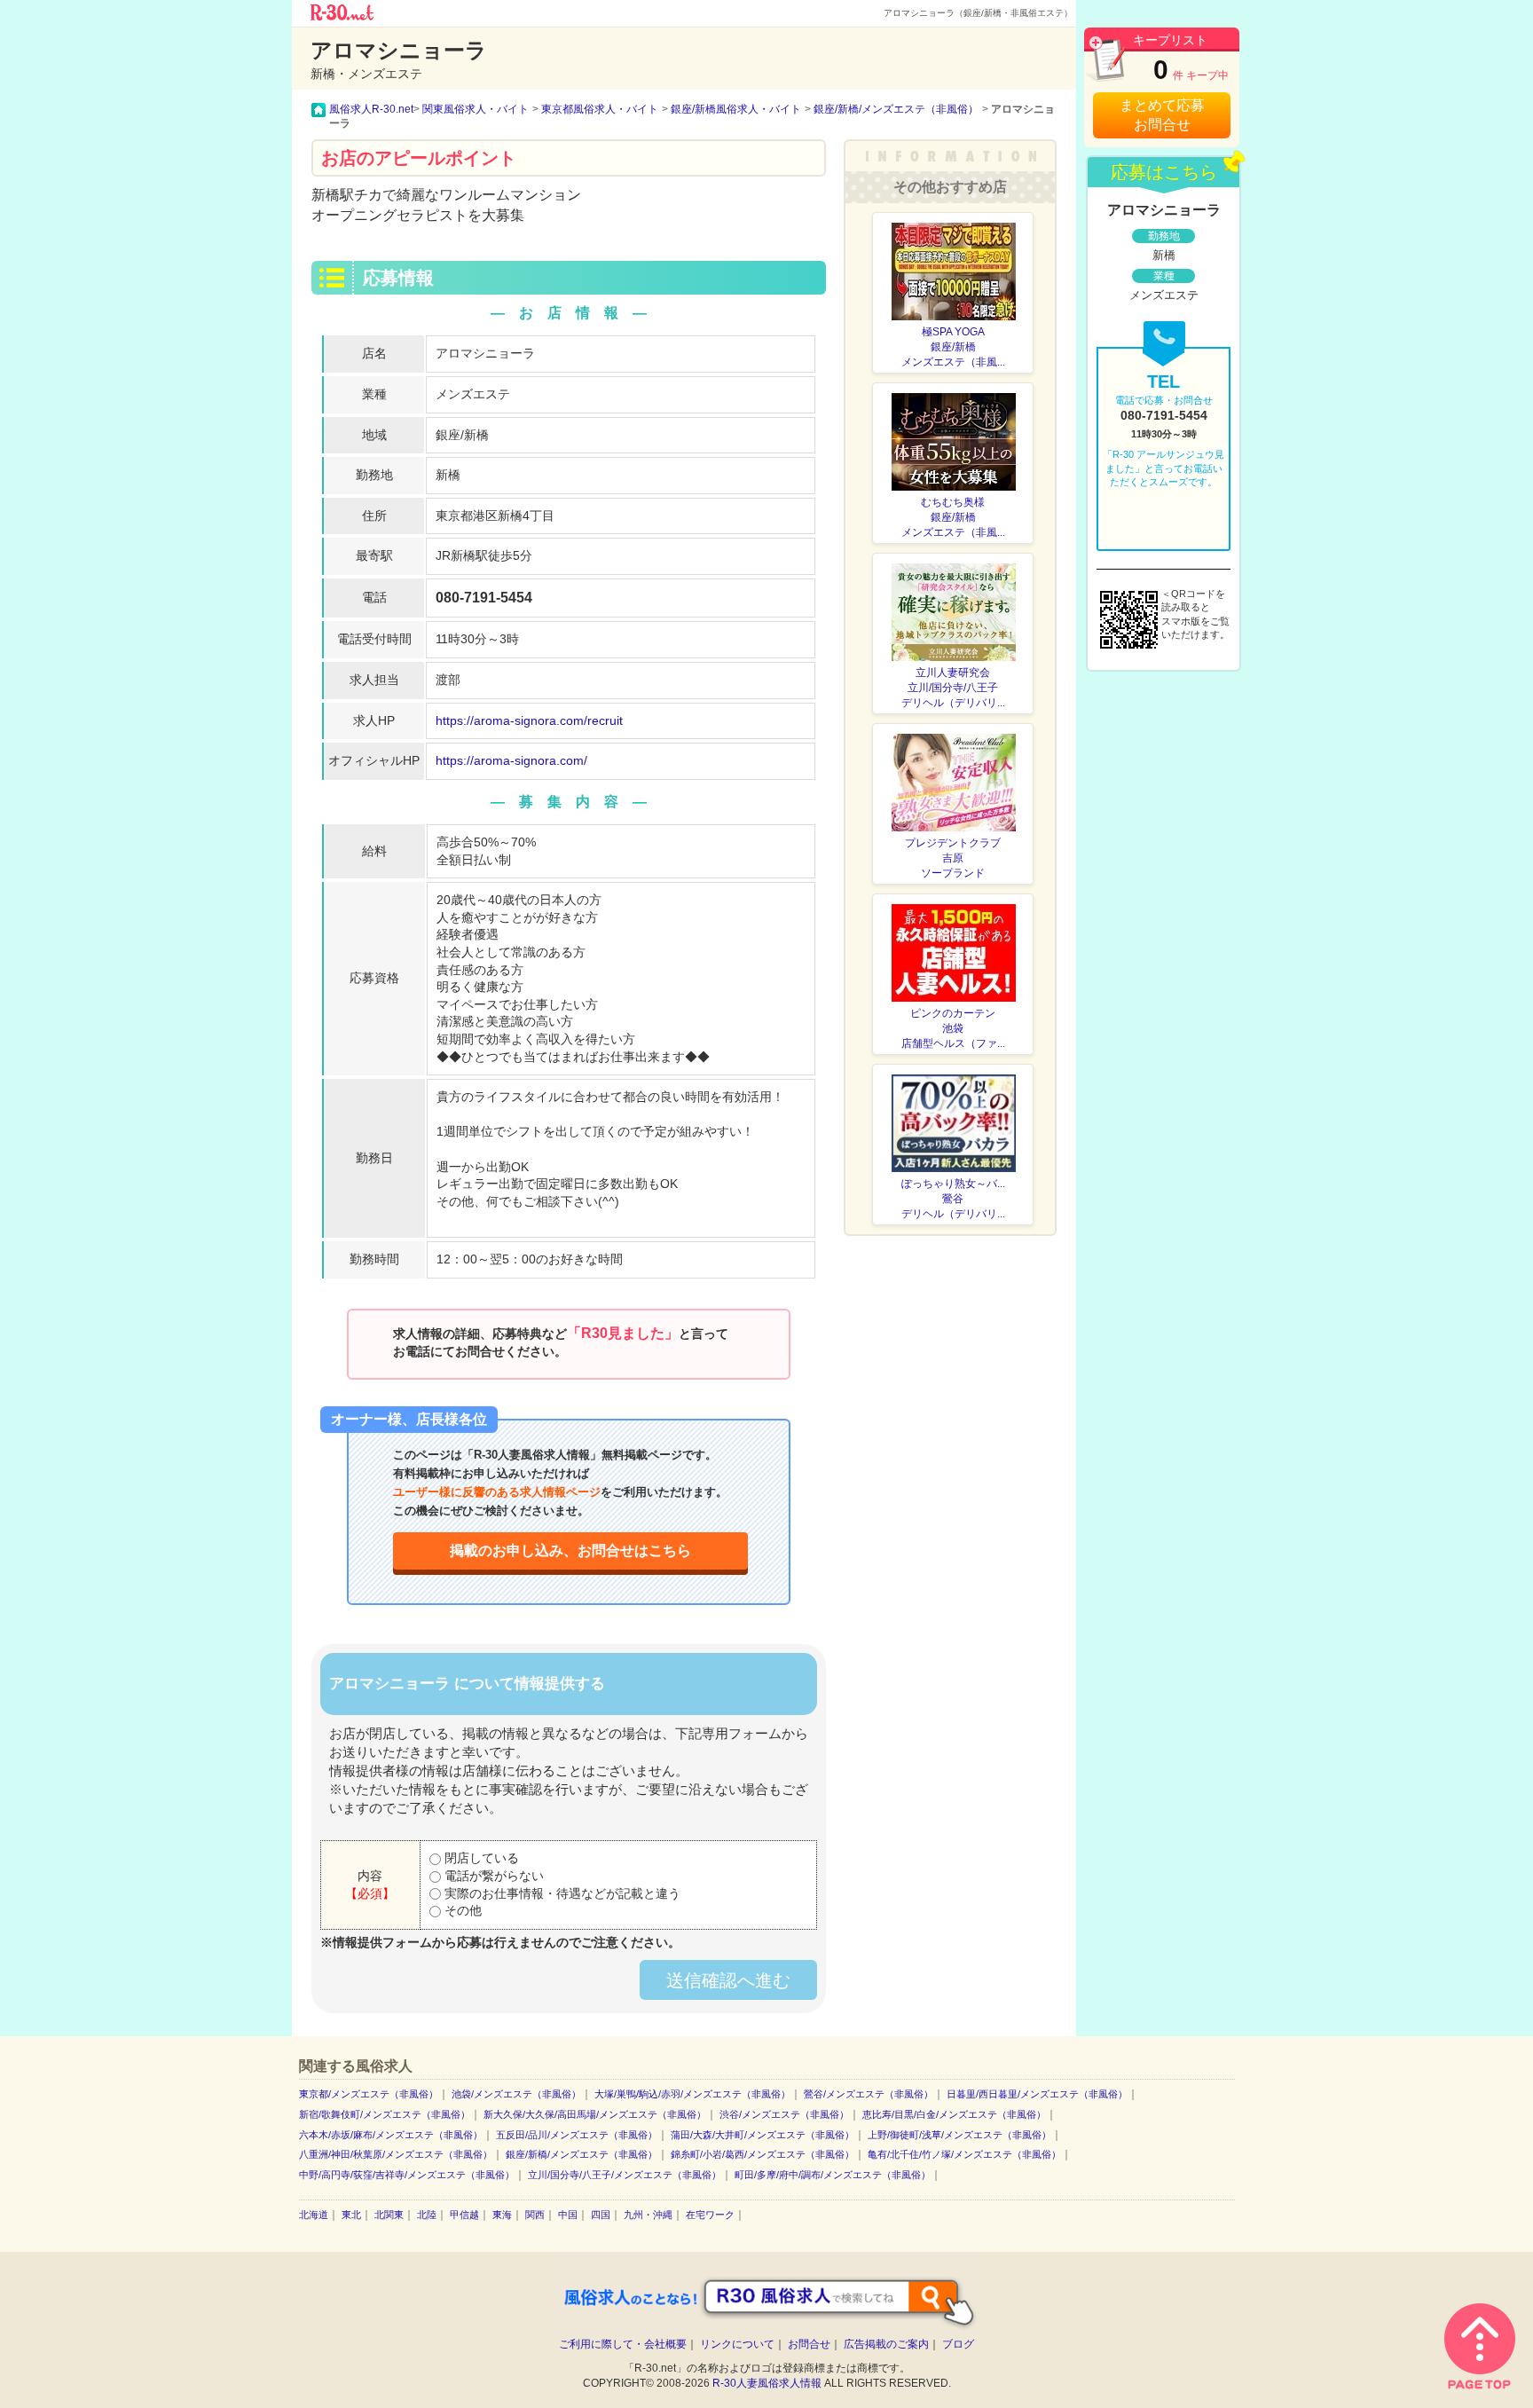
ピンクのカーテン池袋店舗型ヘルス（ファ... (953, 1028)
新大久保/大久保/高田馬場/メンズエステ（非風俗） (595, 2114)
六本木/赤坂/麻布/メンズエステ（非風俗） (391, 2135)
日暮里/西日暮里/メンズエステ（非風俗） (1037, 2094)
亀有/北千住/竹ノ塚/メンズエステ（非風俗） (964, 2154)
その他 (461, 1910)
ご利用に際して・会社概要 (623, 2344)
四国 (601, 2215)
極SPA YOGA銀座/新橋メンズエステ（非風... (953, 347)
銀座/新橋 (462, 435)
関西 (535, 2215)
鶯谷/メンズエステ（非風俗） (869, 2094)
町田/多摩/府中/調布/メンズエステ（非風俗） (833, 2175)
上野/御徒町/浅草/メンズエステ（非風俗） (959, 2135)
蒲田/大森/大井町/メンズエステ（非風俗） (763, 2135)
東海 (502, 2215)
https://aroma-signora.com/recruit (529, 720)
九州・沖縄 (648, 2215)
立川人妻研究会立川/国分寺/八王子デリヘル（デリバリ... (953, 688)
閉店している (480, 1858)
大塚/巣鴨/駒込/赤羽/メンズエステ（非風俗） (692, 2094)
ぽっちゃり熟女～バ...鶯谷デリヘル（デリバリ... (953, 1199)
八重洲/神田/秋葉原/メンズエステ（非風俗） (396, 2154)
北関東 (389, 2215)
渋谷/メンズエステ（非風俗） (784, 2114)
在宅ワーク (710, 2215)
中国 (568, 2215)
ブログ (958, 2344)
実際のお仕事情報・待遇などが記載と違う (561, 1893)
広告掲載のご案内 (886, 2344)
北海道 (314, 2215)
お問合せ (809, 2344)
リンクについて (737, 2344)
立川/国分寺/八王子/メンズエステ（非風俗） (625, 2175)
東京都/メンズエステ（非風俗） (369, 2094)
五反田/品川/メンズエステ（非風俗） (577, 2135)
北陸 (427, 2215)
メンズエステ (473, 394)
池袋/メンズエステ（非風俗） (516, 2094)
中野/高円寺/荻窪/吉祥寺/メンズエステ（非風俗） (407, 2175)
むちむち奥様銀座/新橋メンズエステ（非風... (953, 517)
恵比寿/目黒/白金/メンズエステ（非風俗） (954, 2114)
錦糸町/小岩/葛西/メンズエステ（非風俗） (763, 2154)
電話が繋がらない (492, 1876)
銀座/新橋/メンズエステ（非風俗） (582, 2154)
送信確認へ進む (728, 1980)
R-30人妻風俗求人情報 (767, 2383)
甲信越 (464, 2215)
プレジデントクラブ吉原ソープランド (953, 858)
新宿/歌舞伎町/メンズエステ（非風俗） (385, 2114)
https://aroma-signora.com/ (511, 760)
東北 (351, 2215)
